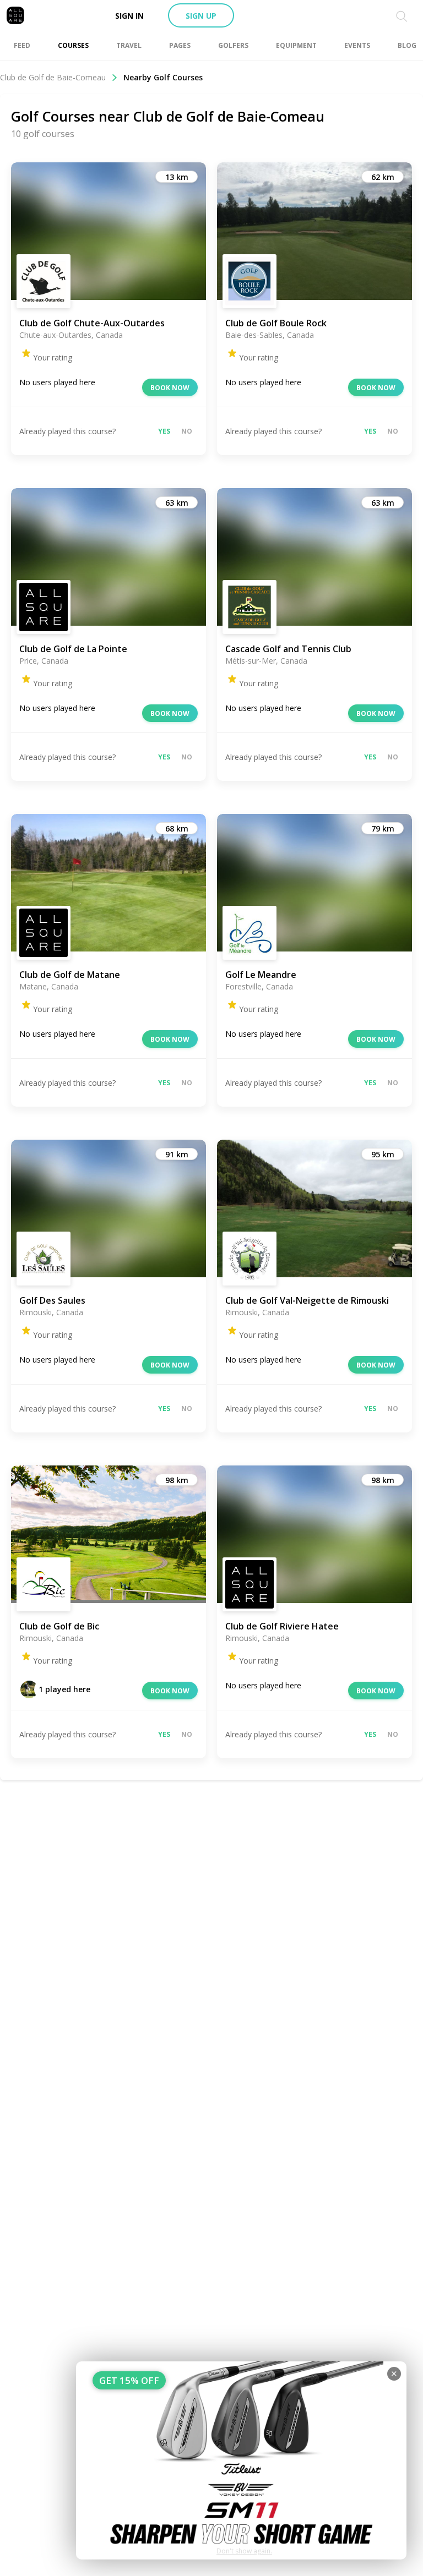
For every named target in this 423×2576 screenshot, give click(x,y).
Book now (170, 388)
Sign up (201, 16)
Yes (164, 431)
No (187, 431)
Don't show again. (244, 2551)
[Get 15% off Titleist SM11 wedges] (241, 2460)
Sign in (129, 16)
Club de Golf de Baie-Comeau (53, 77)
